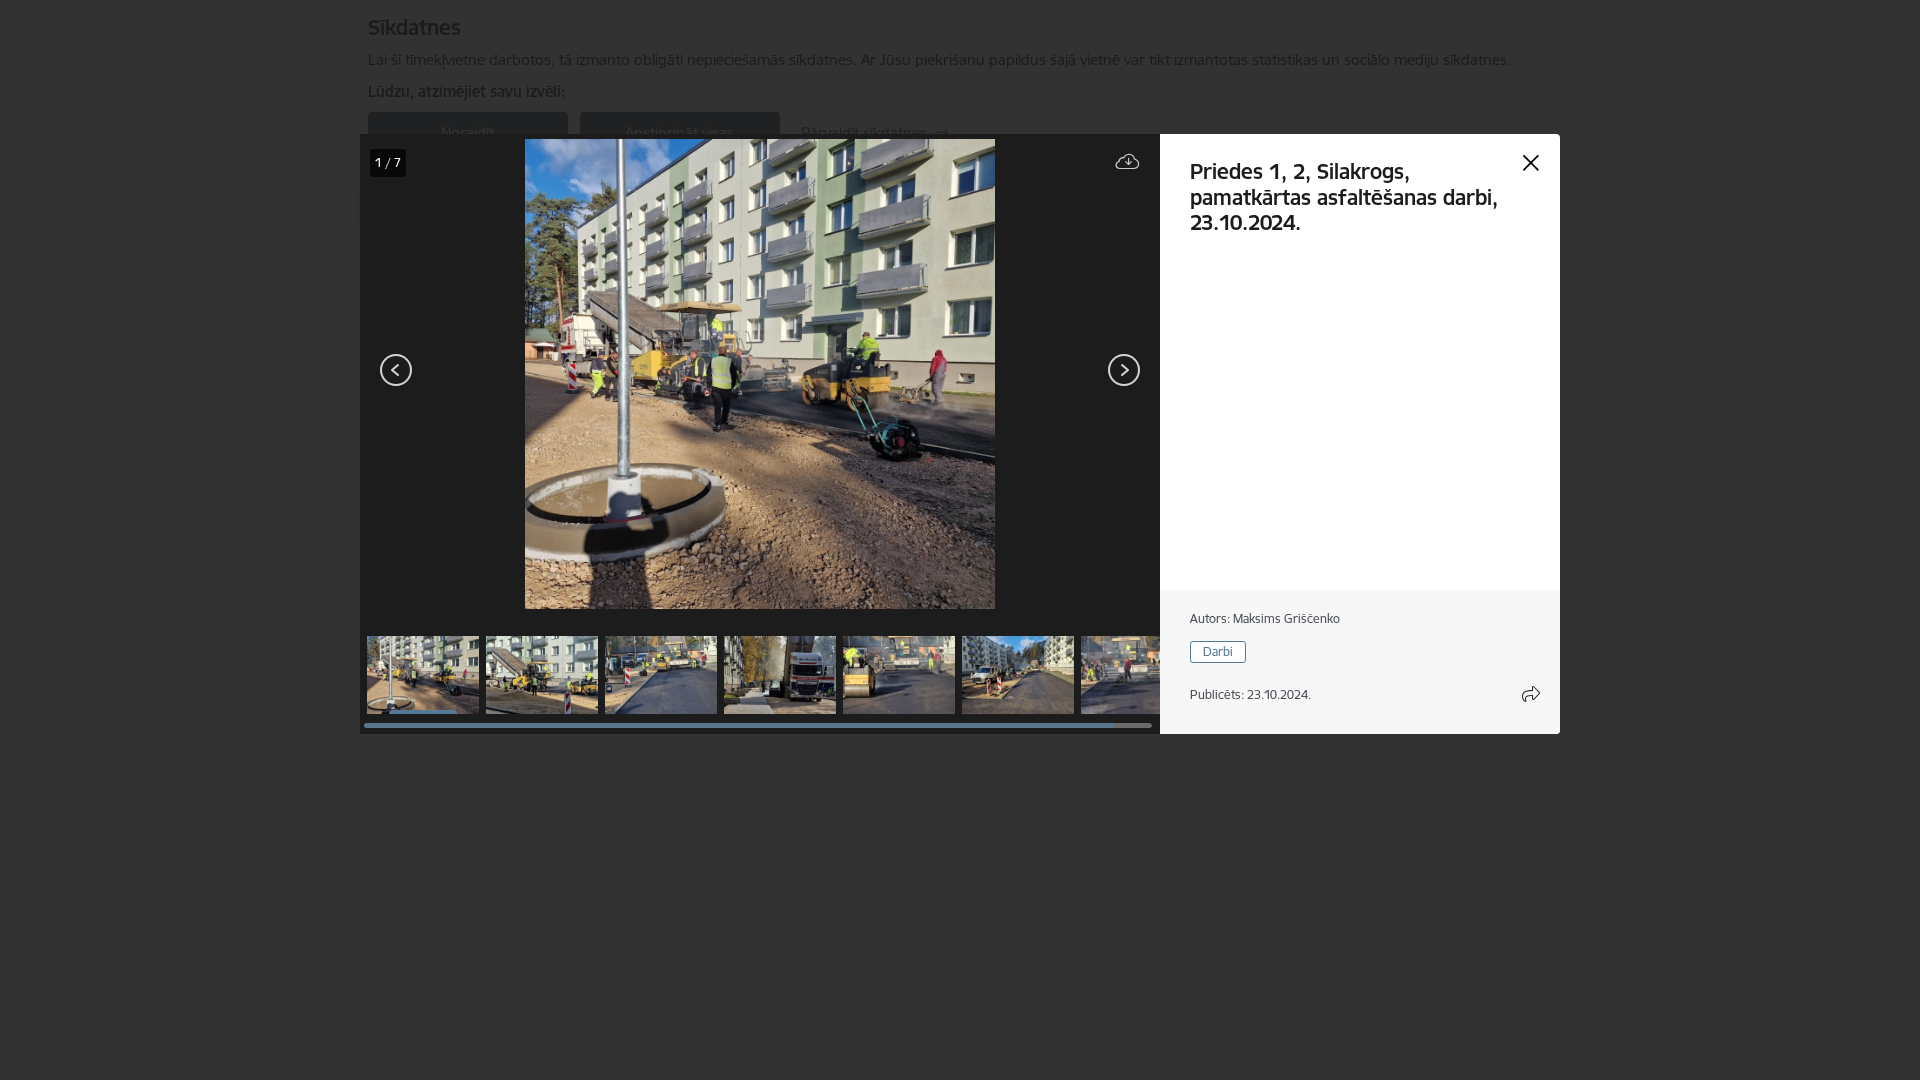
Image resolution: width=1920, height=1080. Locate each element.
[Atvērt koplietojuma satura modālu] (1531, 694)
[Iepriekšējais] (396, 370)
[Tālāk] (1124, 370)
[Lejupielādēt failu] (1128, 162)
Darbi (1218, 651)
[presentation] (480, 372)
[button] (423, 675)
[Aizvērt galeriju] (1531, 163)
